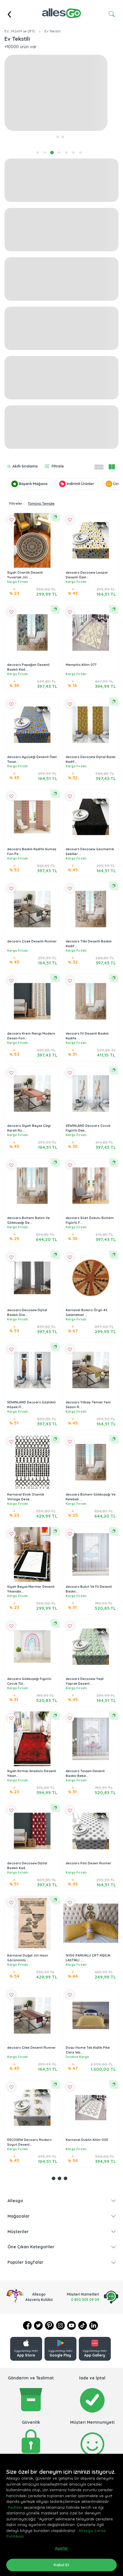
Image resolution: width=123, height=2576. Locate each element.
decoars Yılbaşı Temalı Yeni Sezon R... (88, 1405)
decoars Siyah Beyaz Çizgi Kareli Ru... (29, 1128)
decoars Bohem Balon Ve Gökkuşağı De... (29, 1220)
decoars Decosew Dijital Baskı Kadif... (91, 759)
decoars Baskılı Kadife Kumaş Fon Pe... (32, 852)
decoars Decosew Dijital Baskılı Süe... (27, 1313)
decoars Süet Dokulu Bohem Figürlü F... (90, 1220)
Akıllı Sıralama (25, 466)
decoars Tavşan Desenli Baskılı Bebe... (85, 1773)
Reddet (15, 2507)
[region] (61, 2515)
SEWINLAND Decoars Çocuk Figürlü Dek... (88, 1128)
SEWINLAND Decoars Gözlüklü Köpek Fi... (31, 1405)
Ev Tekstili (53, 31)
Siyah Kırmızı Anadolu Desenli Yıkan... (32, 1773)
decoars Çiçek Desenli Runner (32, 941)
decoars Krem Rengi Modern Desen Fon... (31, 1036)
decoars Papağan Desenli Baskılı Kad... (28, 667)
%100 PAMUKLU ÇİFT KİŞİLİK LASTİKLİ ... (88, 1958)
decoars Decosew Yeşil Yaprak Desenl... (85, 1681)
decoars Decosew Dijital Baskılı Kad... (27, 1866)
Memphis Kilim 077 (81, 665)
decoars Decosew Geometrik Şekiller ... (90, 852)
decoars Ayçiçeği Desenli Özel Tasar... (32, 759)
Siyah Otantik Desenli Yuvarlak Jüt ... (25, 575)
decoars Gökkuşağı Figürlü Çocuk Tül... (29, 1681)
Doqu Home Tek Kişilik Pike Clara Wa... (88, 2050)
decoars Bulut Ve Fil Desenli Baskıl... (89, 1589)
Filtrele (58, 466)
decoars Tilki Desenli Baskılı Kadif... (89, 944)
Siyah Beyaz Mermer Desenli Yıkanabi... (31, 1589)
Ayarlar (62, 2548)
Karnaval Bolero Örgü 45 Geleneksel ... (87, 1313)
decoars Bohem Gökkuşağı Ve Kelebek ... (91, 1497)
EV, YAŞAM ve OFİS (20, 31)
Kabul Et (61, 2565)
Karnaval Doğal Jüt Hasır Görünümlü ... (28, 1958)
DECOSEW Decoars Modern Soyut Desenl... (29, 2142)
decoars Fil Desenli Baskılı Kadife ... (87, 1036)
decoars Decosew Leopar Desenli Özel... (87, 575)
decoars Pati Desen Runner (89, 1863)
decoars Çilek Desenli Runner (31, 2048)
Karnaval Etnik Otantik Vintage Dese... (26, 1497)
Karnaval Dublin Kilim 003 (87, 2140)
